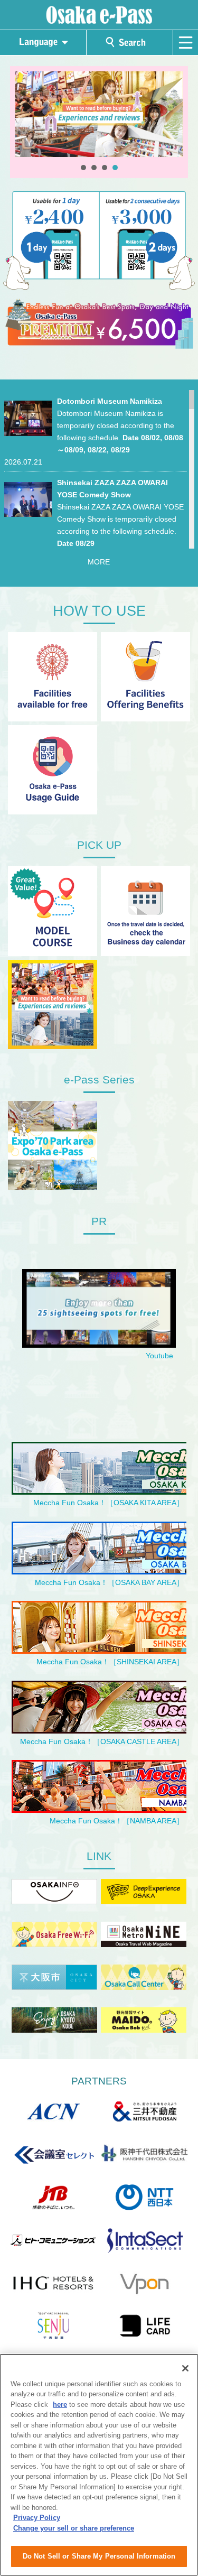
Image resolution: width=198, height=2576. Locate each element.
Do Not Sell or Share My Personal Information (99, 2556)
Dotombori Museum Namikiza (110, 401)
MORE (99, 562)
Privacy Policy (37, 2518)
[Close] (185, 2368)
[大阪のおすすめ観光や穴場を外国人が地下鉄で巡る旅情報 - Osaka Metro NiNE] (144, 1936)
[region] (99, 2465)
